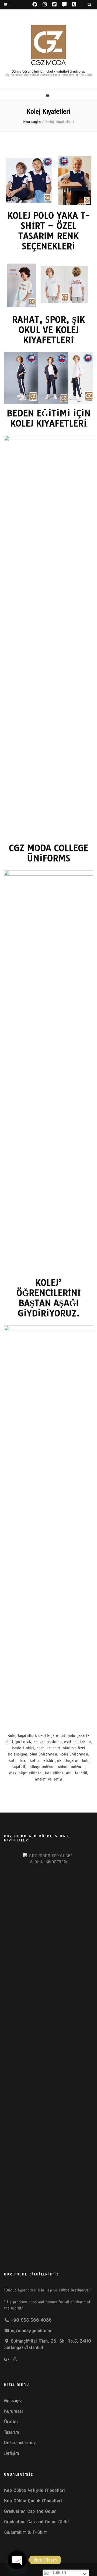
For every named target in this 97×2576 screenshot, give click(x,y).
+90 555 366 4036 (31, 2320)
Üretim (11, 2422)
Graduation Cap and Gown (30, 2511)
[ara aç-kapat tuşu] (89, 5)
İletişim (12, 2453)
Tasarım (12, 2432)
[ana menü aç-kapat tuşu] (48, 96)
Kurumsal (13, 2411)
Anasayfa (13, 2401)
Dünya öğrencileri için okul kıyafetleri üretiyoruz (49, 71)
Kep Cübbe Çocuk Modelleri (33, 2501)
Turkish (58, 2572)
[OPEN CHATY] (17, 2560)
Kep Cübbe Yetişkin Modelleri (34, 2490)
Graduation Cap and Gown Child (36, 2522)
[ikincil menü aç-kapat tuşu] (6, 5)
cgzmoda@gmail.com (32, 2331)
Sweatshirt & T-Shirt (25, 2532)
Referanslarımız (20, 2443)
